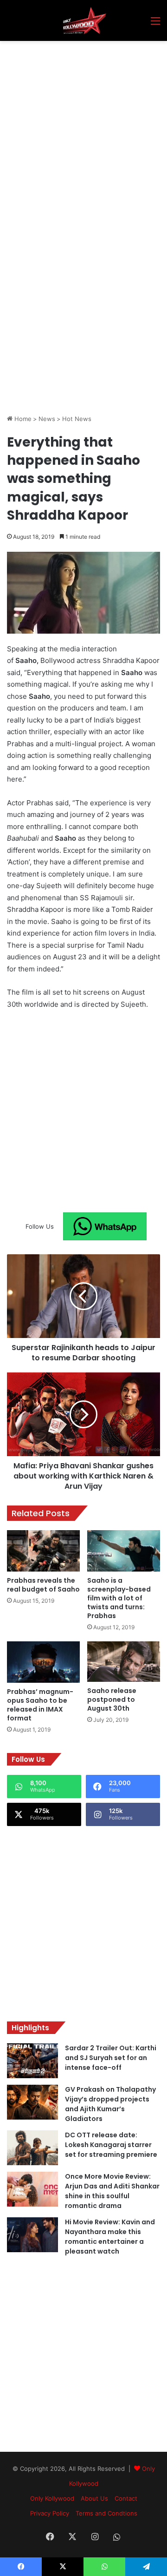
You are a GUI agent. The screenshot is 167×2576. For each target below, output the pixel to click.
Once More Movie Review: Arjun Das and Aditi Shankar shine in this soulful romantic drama (112, 2191)
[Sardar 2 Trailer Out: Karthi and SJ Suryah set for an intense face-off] (32, 2061)
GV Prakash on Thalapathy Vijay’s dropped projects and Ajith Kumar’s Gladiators (110, 2104)
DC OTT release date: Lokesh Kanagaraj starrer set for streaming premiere (111, 2145)
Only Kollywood (52, 2498)
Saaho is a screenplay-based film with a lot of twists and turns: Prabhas (119, 1598)
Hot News (77, 419)
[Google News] (105, 1226)
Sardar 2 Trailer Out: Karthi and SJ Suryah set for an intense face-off (111, 2058)
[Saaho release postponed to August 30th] (124, 1662)
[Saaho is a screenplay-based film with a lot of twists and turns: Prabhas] (124, 1551)
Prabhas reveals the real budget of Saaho (43, 1585)
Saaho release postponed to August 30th (112, 1699)
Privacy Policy (50, 2513)
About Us (94, 2498)
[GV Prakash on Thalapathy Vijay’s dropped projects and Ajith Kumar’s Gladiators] (32, 2102)
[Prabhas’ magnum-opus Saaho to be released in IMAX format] (43, 1662)
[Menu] (155, 24)
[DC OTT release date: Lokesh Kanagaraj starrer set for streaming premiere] (32, 2148)
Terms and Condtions (106, 2513)
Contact (126, 2498)
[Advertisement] (83, 129)
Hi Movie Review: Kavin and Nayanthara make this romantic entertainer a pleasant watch (110, 2237)
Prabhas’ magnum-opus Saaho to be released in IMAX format (40, 1705)
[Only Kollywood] (83, 20)
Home (22, 419)
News (47, 419)
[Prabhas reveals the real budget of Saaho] (43, 1551)
